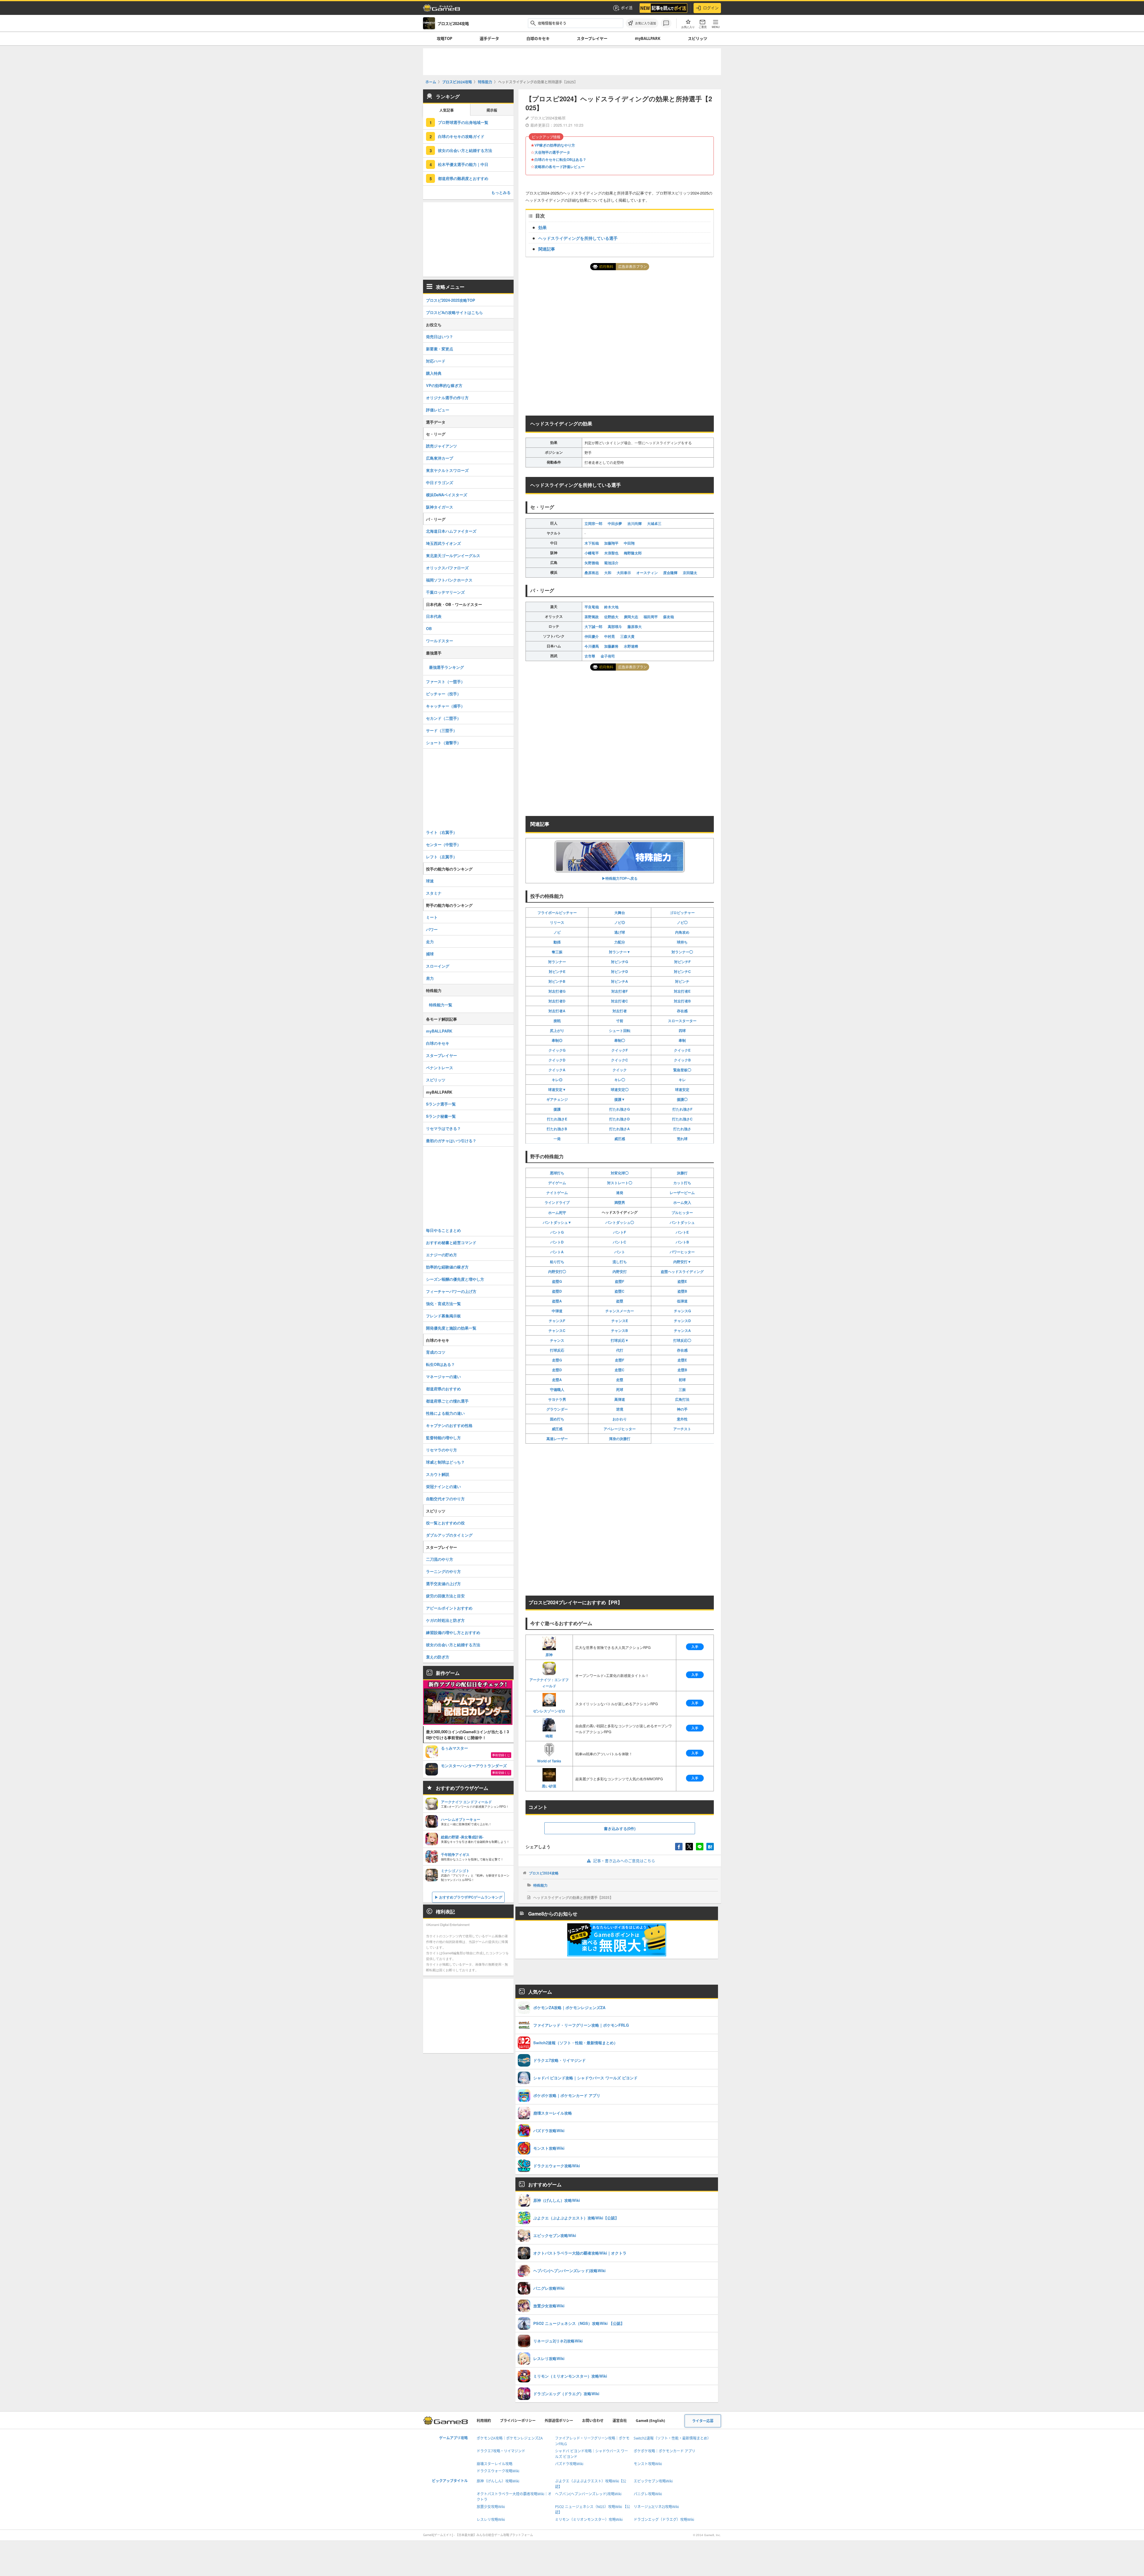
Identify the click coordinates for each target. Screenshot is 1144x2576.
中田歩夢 (615, 523)
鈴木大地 (611, 607)
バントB (682, 1242)
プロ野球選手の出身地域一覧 (463, 122)
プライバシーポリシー (518, 2421)
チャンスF (557, 1321)
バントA (557, 1252)
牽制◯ (620, 1040)
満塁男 (620, 1202)
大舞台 (620, 912)
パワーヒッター (682, 1252)
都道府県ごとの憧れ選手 (447, 1401)
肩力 (430, 978)
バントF (620, 1232)
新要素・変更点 (440, 349)
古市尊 (590, 656)
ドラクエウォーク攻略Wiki (498, 2471)
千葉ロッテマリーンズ (445, 592)
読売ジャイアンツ (442, 446)
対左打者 (620, 1011)
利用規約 (484, 2421)
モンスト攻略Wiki (648, 2464)
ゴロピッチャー (682, 912)
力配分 (620, 942)
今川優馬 (592, 646)
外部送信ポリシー (559, 2421)
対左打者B (682, 1001)
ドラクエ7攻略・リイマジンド (501, 2451)
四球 (682, 1030)
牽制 (682, 1040)
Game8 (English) (650, 2421)
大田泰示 (624, 573)
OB (429, 628)
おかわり (620, 1419)
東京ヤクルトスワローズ (447, 470)
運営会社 (620, 2421)
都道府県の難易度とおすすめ (463, 178)
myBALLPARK (648, 38)
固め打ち (557, 1419)
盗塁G (557, 1281)
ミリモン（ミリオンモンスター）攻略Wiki (589, 2520)
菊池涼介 (611, 563)
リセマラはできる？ (443, 1128)
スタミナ (434, 893)
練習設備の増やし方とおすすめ (453, 1632)
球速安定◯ (620, 1089)
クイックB (682, 1060)
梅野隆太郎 (633, 553)
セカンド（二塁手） (443, 718)
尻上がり (557, 1030)
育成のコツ (436, 1352)
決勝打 (682, 1173)
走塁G (557, 1360)
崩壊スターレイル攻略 (495, 2464)
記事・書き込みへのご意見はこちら (624, 1861)
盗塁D (557, 1291)
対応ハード (436, 361)
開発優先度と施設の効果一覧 (451, 1328)
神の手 (682, 1409)
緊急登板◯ (682, 1070)
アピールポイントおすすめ (449, 1608)
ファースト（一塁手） (445, 681)
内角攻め (682, 932)
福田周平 (651, 617)
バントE (682, 1232)
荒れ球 (682, 1139)
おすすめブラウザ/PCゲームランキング (471, 1897)
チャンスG (682, 1311)
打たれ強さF (682, 1109)
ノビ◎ (620, 922)
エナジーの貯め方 (442, 1255)
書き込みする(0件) (620, 1828)
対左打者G (557, 991)
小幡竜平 (592, 553)
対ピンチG (620, 962)
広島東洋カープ (440, 458)
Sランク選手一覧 (441, 1104)
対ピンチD (620, 971)
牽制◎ (557, 1040)
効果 (543, 227)
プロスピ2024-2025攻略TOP (451, 300)
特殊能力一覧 (441, 1005)
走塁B (682, 1370)
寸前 (620, 1021)
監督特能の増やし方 (443, 1438)
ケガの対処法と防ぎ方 (445, 1620)
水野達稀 (631, 646)
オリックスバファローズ (447, 568)
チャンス (557, 1340)
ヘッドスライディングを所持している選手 (578, 238)
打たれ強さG (620, 1109)
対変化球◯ (620, 1173)
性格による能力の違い (445, 1413)
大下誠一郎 (593, 626)
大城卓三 (654, 523)
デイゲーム (557, 1183)
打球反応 (557, 1350)
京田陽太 (690, 573)
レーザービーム (682, 1193)
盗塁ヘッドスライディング (682, 1271)
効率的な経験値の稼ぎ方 (447, 1267)
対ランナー (557, 962)
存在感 (682, 1011)
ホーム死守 (557, 1212)
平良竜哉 (592, 607)
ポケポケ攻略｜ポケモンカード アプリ (665, 2451)
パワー (432, 929)
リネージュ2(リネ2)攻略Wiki (656, 2507)
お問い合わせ (593, 2421)
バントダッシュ (682, 1222)
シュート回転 (620, 1030)
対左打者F (620, 991)
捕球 (430, 954)
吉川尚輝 (635, 523)
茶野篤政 (592, 617)
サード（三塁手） (442, 730)
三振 (682, 1389)
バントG (557, 1232)
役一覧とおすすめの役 (445, 1523)
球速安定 (682, 1089)
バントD (557, 1242)
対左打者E (682, 991)
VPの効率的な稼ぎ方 (444, 385)
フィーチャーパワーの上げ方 (451, 1291)
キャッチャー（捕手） (445, 706)
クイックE (682, 1050)
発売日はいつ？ (440, 336)
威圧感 (620, 1139)
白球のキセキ (538, 38)
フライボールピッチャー (557, 912)
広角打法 (682, 1399)
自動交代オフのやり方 (445, 1499)
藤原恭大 (635, 626)
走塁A (557, 1380)
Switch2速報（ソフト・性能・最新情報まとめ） (672, 2438)
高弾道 (620, 1399)
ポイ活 (627, 8)
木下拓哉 (592, 543)
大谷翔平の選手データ (552, 152)
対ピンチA (620, 981)
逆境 (620, 1409)
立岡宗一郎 (593, 523)
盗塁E (682, 1281)
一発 (557, 1139)
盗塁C (620, 1291)
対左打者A (557, 1011)
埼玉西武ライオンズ (443, 543)
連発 (620, 1193)
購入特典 (434, 373)
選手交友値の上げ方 (443, 1584)
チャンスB (620, 1330)
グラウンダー (557, 1409)
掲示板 (492, 110)
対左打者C (620, 1001)
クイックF (620, 1050)
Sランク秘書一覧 (441, 1116)
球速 (430, 881)
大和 (608, 573)
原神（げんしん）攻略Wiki (498, 2481)
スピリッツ (698, 38)
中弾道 (557, 1311)
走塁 (620, 1380)
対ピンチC (682, 971)
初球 (682, 1380)
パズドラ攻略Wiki (569, 2464)
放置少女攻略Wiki (491, 2507)
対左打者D (557, 1001)
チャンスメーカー (620, 1311)
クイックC (620, 1060)
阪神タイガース (440, 507)
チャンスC (557, 1330)
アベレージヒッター (620, 1429)
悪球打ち (557, 1173)
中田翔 (629, 543)
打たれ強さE (557, 1119)
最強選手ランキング (446, 667)
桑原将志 (592, 573)
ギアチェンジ (557, 1099)
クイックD (557, 1060)
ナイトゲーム (557, 1193)
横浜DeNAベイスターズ (447, 495)
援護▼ (620, 1099)
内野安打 (620, 1271)
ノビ (557, 932)
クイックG (557, 1050)
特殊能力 (540, 1885)
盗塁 (620, 1301)
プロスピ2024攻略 (544, 1873)
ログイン (711, 8)
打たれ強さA (620, 1129)
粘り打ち (557, 1262)
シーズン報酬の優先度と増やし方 (455, 1279)
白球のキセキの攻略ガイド (461, 136)
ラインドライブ (557, 1202)
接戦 (557, 1021)
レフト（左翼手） (442, 857)
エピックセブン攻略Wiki (653, 2481)
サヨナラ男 (557, 1399)
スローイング (438, 966)
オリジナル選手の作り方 (447, 398)
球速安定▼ (557, 1089)
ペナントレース (440, 1068)
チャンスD (682, 1321)
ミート (432, 917)
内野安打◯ (557, 1271)
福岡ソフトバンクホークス (449, 580)
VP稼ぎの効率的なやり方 (555, 145)
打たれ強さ (682, 1129)
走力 (430, 942)
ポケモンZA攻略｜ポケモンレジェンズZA (510, 2438)
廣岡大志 (631, 617)
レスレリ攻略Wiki (491, 2520)
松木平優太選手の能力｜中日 (463, 164)
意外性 (682, 1419)
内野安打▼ (682, 1262)
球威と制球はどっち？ (445, 1462)
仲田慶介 (592, 636)
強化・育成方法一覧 (443, 1303)
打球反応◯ (682, 1340)
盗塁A (557, 1301)
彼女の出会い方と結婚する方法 (465, 150)
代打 (620, 1350)
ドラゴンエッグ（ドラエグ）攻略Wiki (664, 2520)
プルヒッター (682, 1212)
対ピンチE (557, 971)
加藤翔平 (611, 543)
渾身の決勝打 (620, 1439)
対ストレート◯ (620, 1183)
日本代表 (434, 616)
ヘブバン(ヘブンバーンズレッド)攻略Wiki (588, 2494)
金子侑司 (608, 656)
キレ (682, 1080)
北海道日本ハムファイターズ (451, 531)
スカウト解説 (438, 1474)
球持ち (682, 942)
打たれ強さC (682, 1119)
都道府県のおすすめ (443, 1389)
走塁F (620, 1360)
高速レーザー (557, 1439)
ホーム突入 (682, 1202)
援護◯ (682, 1099)
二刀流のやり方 (440, 1559)
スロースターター (682, 1021)
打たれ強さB (557, 1129)
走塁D (557, 1370)
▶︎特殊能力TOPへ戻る (620, 878)
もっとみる (501, 192)
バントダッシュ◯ (620, 1222)
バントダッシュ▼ (557, 1222)
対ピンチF (682, 962)
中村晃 (610, 636)
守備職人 (557, 1389)
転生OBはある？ (440, 1364)
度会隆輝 (670, 573)
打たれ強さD (620, 1119)
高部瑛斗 (615, 626)
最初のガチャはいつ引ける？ (451, 1141)
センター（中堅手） (443, 844)
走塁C (620, 1370)
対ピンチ (682, 981)
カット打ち (682, 1183)
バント (620, 1252)
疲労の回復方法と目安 (445, 1596)
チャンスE (620, 1321)
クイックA (557, 1070)
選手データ (489, 38)
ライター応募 (703, 2421)
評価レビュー (438, 410)
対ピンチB (557, 981)
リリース (557, 922)
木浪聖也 (611, 553)
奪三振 (557, 952)
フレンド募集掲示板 (443, 1316)
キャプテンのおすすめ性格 (449, 1425)
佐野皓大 (611, 617)
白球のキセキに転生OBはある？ (560, 159)
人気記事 (447, 110)
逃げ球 (620, 932)
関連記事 (547, 249)
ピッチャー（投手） (443, 694)
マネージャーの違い (443, 1376)
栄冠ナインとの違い (443, 1486)
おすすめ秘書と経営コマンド (451, 1242)
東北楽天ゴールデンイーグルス (453, 555)
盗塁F (620, 1281)
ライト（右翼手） (442, 832)
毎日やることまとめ (443, 1230)
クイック (620, 1070)
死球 (620, 1389)
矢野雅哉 (592, 563)
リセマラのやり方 (442, 1450)
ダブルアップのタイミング (449, 1535)
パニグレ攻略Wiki (648, 2494)
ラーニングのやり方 (443, 1571)
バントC (620, 1242)
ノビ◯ (682, 922)
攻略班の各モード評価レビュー (559, 167)
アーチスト (682, 1429)
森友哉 (669, 617)
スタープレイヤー (592, 38)
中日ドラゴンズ (440, 482)
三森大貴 (627, 636)
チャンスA (682, 1330)
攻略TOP (444, 38)
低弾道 (682, 1301)
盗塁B (682, 1291)
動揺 (557, 942)
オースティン (647, 573)
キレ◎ (557, 1080)
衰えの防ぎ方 (438, 1657)
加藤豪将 (611, 646)
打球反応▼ (620, 1340)
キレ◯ (620, 1080)
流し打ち (620, 1262)
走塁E (682, 1360)
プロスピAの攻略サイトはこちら (454, 312)
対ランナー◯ (682, 952)
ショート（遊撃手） (443, 743)
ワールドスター (440, 641)
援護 (557, 1109)
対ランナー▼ (620, 952)
